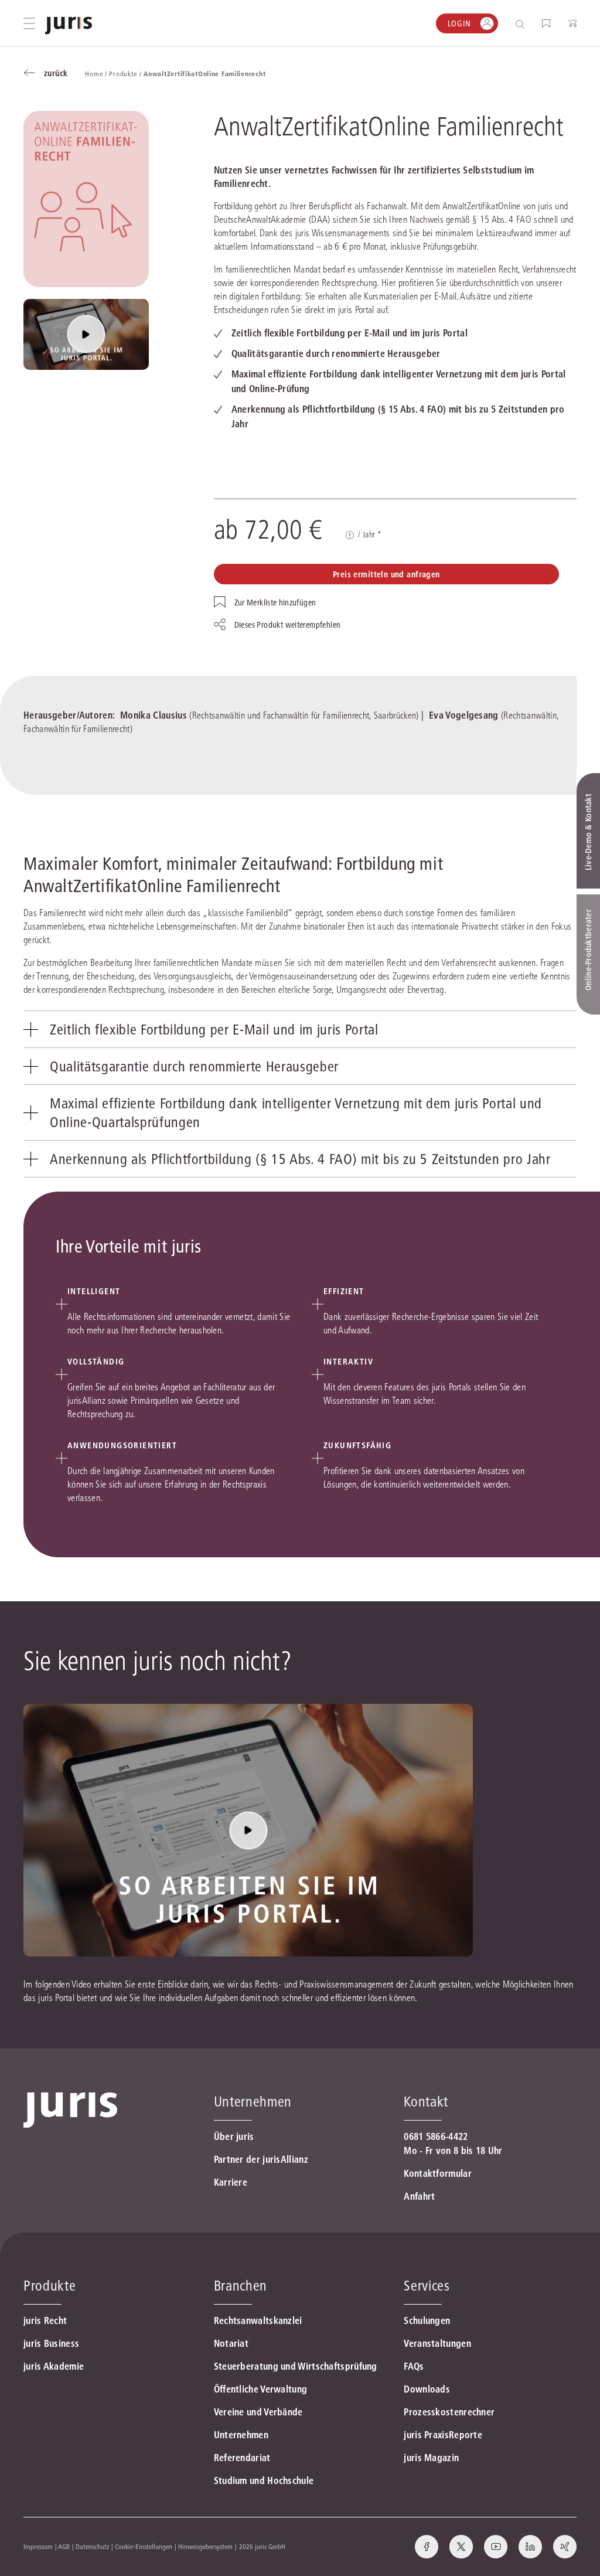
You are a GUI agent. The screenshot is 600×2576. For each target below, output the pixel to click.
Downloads (427, 2389)
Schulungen (427, 2320)
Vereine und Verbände (258, 2412)
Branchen (241, 2286)
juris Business (51, 2343)
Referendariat (242, 2458)
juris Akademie (54, 2366)
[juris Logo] (69, 25)
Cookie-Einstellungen (144, 2546)
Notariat (231, 2343)
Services (427, 2286)
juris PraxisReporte (443, 2435)
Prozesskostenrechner (449, 2412)
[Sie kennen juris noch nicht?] (86, 334)
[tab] (300, 1029)
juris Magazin (431, 2458)
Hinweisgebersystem (205, 2546)
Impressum (38, 2546)
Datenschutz (93, 2546)
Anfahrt (419, 2196)
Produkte (50, 2286)
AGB (64, 2546)
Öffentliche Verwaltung (261, 2389)
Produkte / (126, 74)
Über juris (234, 2136)
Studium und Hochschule (264, 2480)
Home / (97, 74)
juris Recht (45, 2320)
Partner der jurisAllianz (261, 2159)
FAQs (414, 2366)
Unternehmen (241, 2435)
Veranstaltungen (437, 2343)
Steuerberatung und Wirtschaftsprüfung (296, 2366)
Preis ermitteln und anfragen (386, 574)
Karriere (231, 2182)
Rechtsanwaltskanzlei (258, 2320)
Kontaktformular (438, 2173)
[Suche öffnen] (522, 24)
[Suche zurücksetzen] (511, 24)
